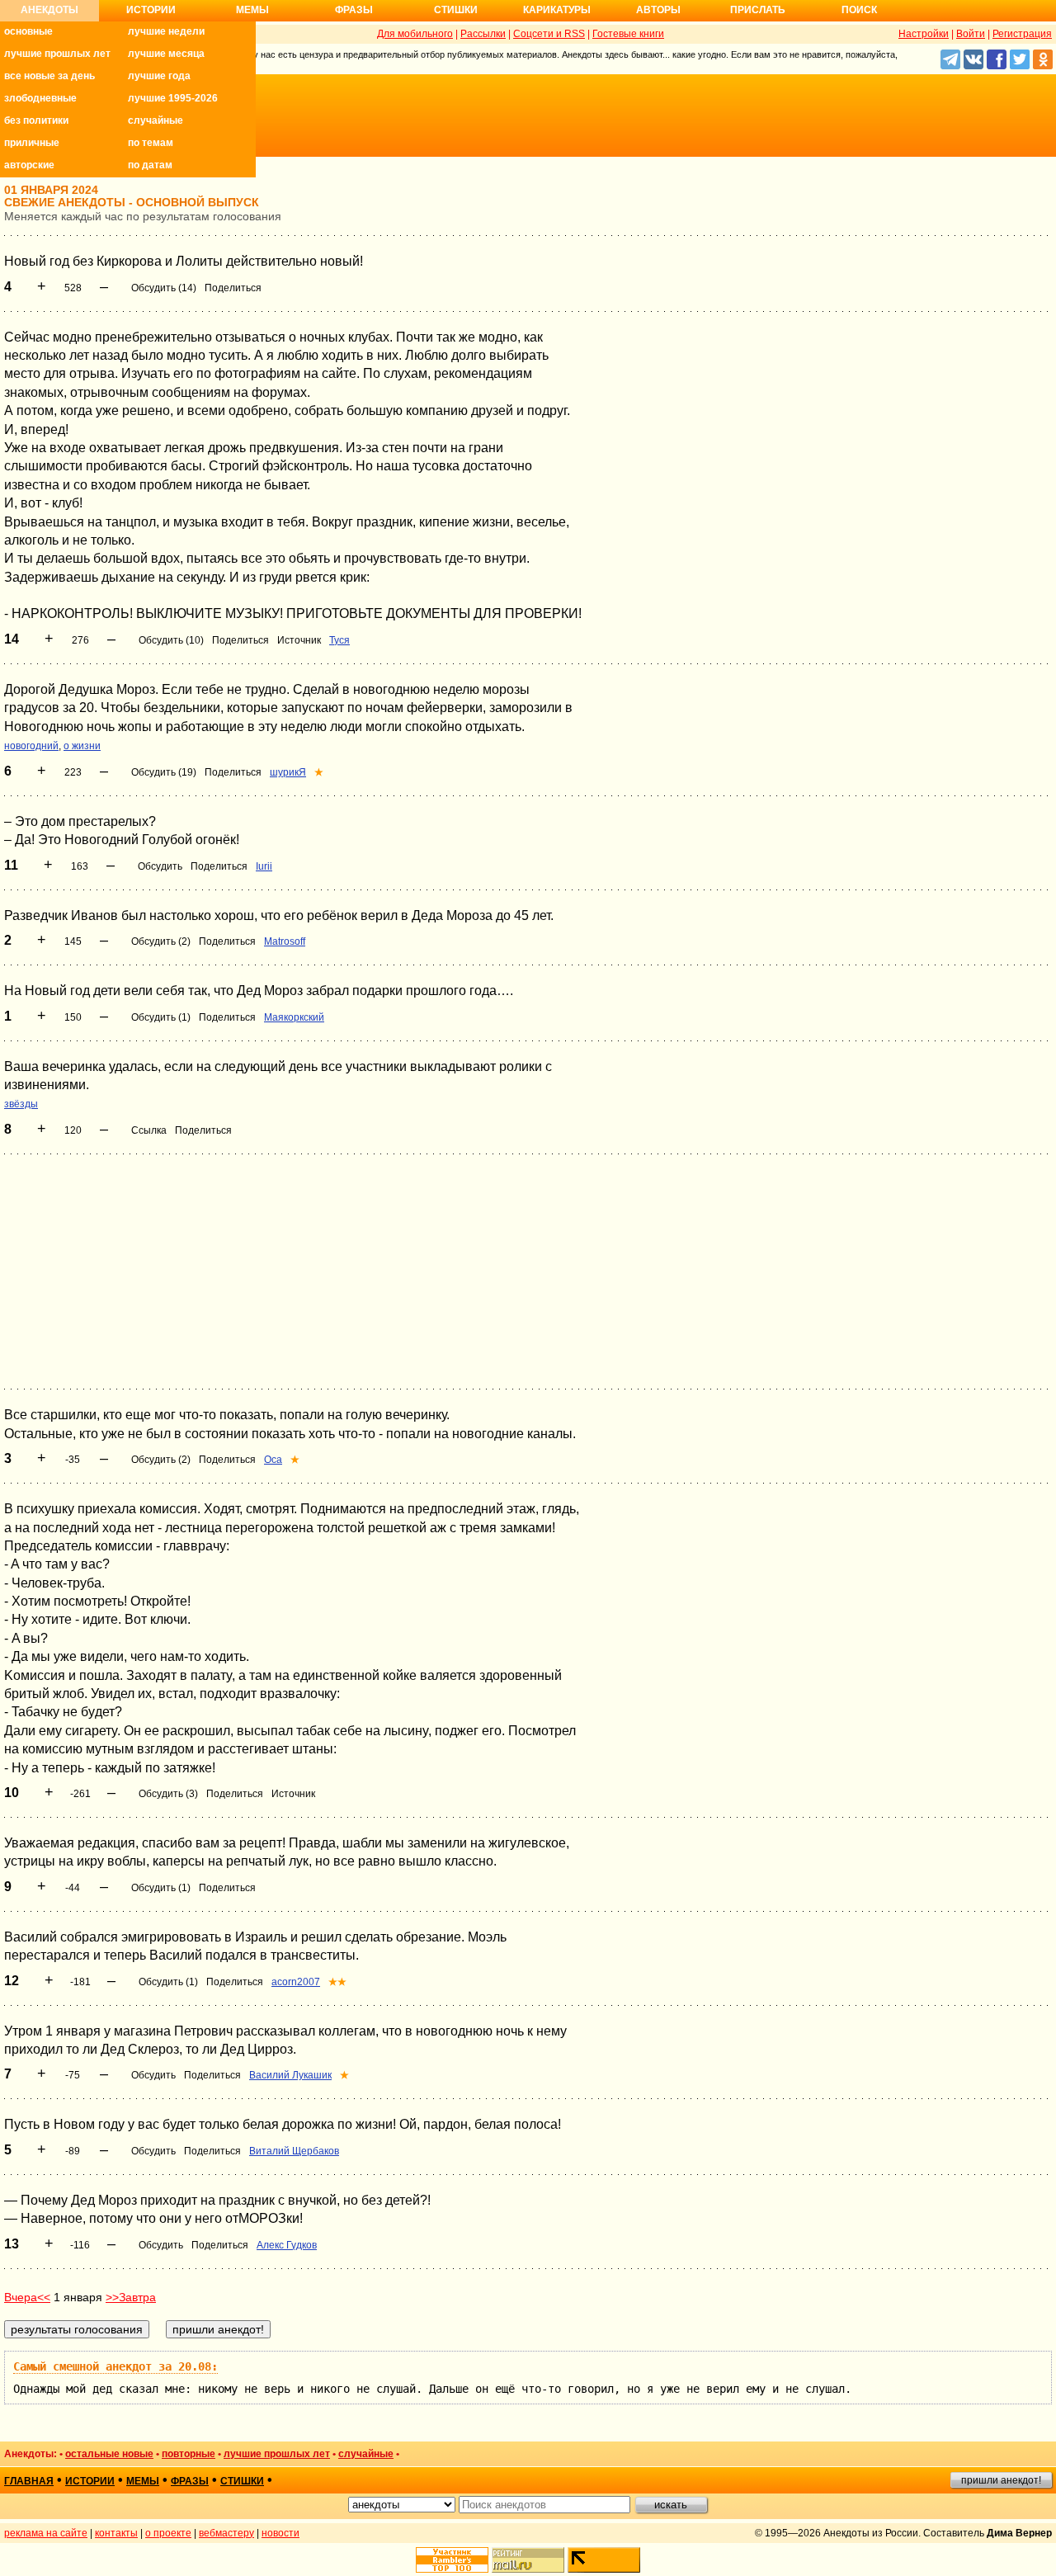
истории (90, 2481)
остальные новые (109, 2454)
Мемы (252, 10)
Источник (299, 640)
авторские (29, 165)
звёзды (21, 1104)
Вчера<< (27, 2297)
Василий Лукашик (290, 2075)
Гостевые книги (628, 34)
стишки (242, 2481)
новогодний (31, 746)
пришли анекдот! (1001, 2480)
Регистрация (1022, 34)
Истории (151, 10)
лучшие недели (166, 31)
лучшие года (159, 76)
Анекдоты (49, 10)
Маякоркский (294, 1017)
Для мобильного (415, 34)
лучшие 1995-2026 (173, 98)
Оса (273, 1460)
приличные (32, 143)
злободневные (40, 98)
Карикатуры (557, 10)
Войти (971, 34)
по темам (151, 143)
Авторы (658, 10)
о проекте (168, 2533)
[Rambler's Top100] (452, 2560)
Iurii (264, 866)
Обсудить (160, 866)
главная (29, 2481)
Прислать (758, 10)
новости (280, 2533)
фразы (190, 2481)
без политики (36, 120)
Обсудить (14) (164, 288)
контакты (116, 2533)
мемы (143, 2481)
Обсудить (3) (168, 1794)
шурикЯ (288, 772)
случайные (156, 120)
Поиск (859, 10)
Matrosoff (285, 941)
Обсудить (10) (171, 640)
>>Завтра (131, 2297)
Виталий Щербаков (294, 2151)
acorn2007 (296, 1982)
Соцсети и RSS (549, 34)
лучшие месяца (166, 54)
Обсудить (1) (161, 1017)
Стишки (456, 10)
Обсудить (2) (161, 941)
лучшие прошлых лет (57, 54)
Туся (339, 640)
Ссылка (149, 1130)
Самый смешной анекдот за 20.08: (115, 2366)
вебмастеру (226, 2533)
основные (28, 31)
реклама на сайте (46, 2533)
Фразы (354, 10)
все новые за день (49, 76)
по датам (150, 165)
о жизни (82, 746)
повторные (189, 2454)
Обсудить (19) (164, 772)
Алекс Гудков (287, 2245)
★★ (337, 1982)
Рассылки (483, 34)
